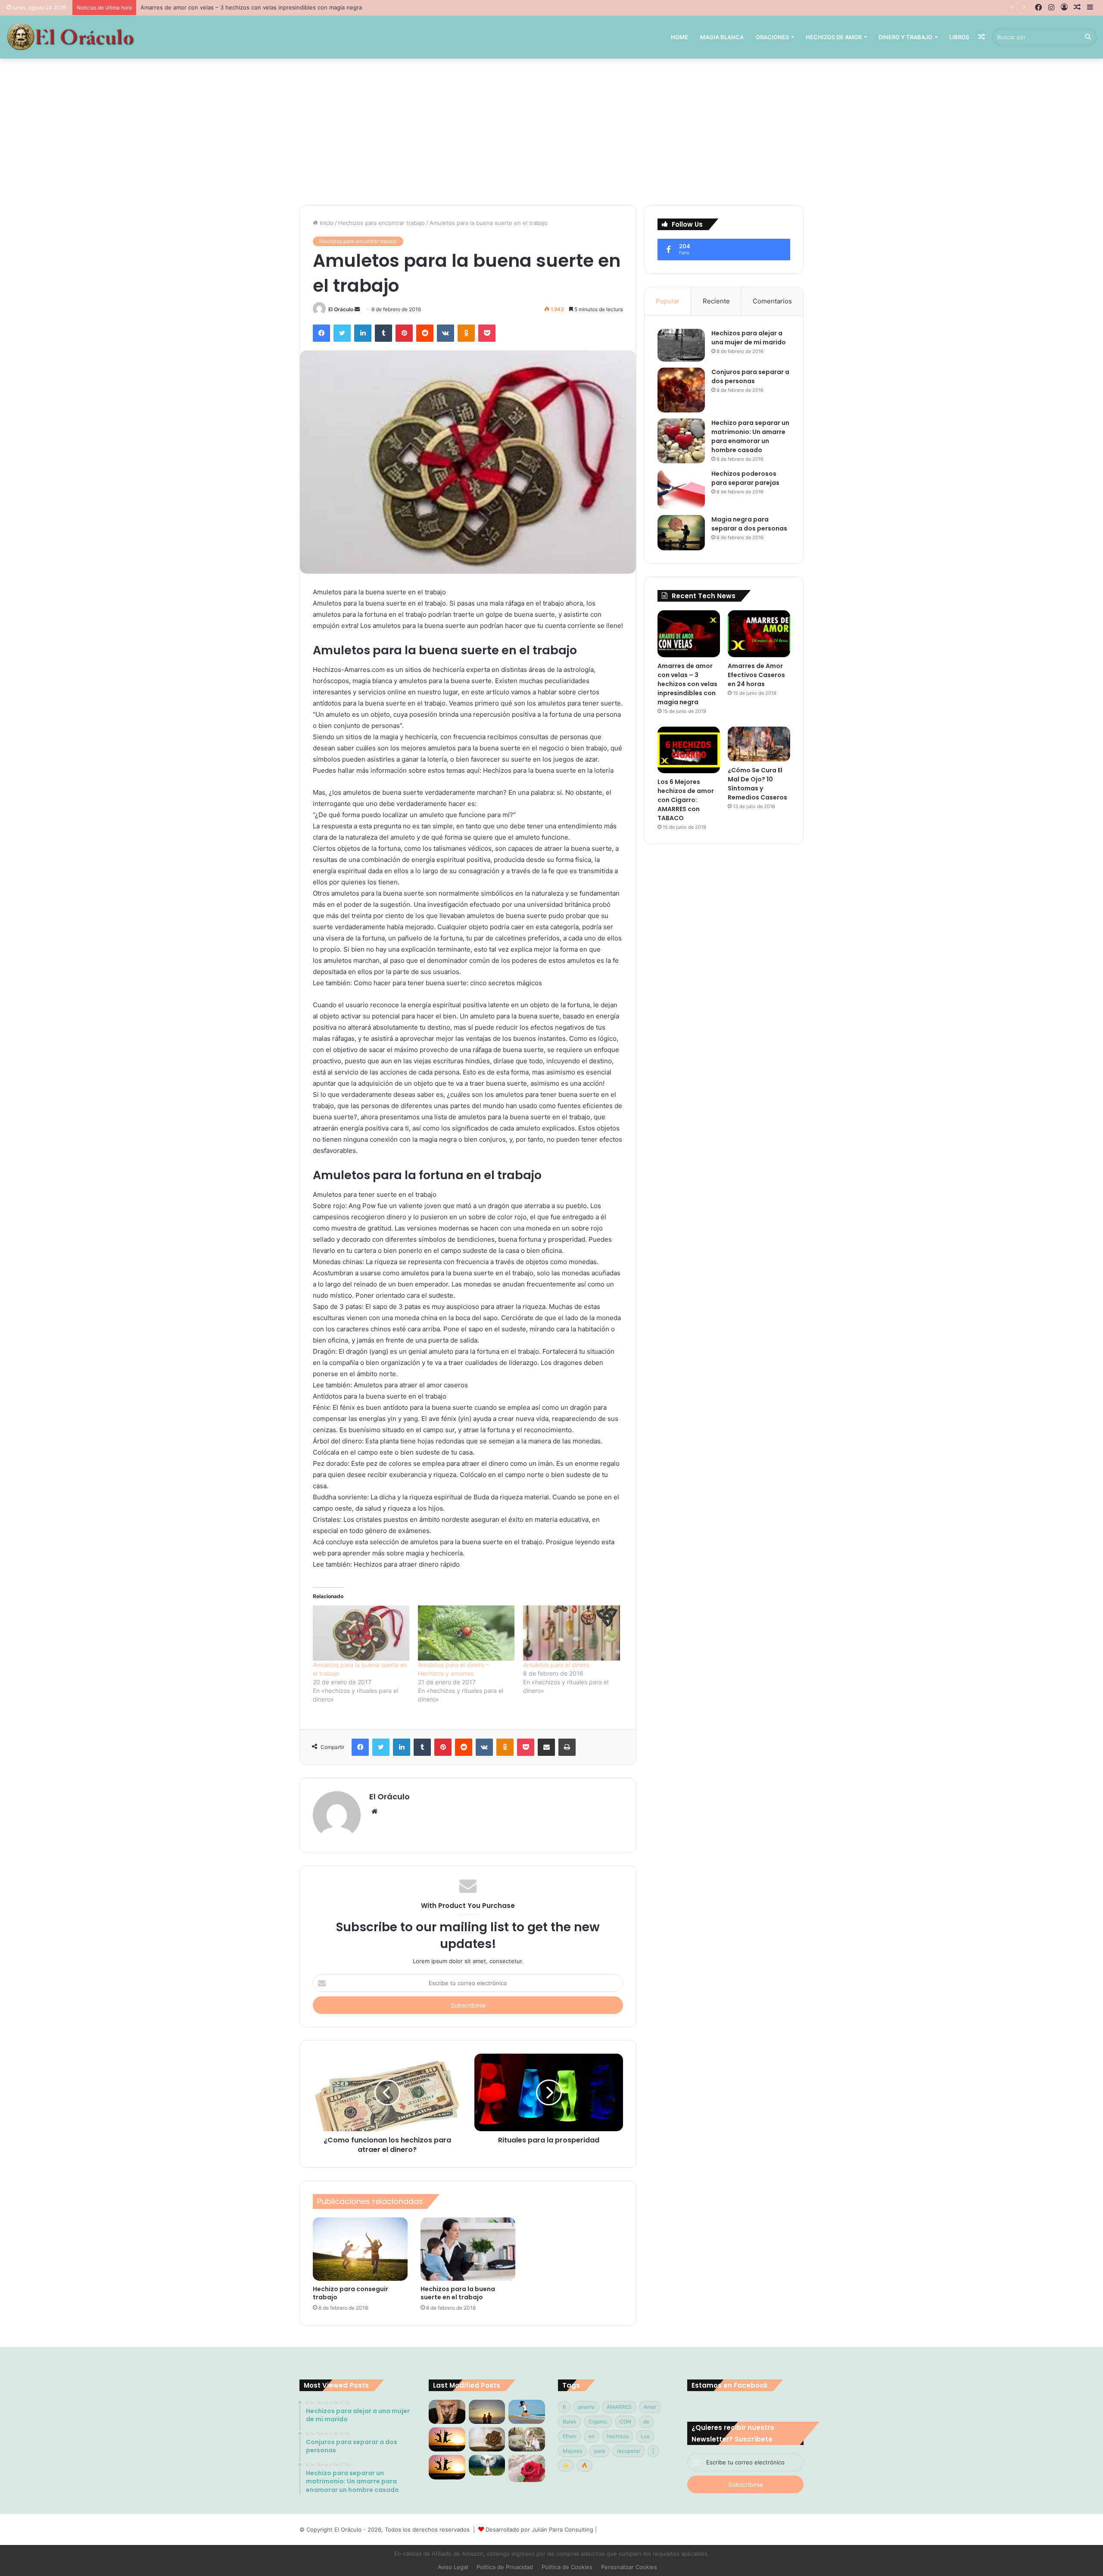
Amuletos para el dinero (556, 1665)
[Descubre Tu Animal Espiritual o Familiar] (527, 2439)
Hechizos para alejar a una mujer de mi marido (749, 338)
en (592, 2436)
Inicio (326, 223)
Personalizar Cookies (629, 2567)
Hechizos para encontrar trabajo (382, 223)
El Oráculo (341, 309)
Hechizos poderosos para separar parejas (745, 478)
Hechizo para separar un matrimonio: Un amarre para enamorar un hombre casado (750, 436)
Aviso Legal (453, 2567)
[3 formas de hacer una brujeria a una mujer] (527, 2412)
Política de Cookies (567, 2567)
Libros (959, 37)
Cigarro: (598, 2421)
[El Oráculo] (70, 37)
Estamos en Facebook (730, 2385)
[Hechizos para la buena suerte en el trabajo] (468, 2249)
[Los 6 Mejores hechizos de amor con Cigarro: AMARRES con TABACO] (689, 750)
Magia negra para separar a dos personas (749, 524)
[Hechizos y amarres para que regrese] (447, 2412)
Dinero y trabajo (905, 37)
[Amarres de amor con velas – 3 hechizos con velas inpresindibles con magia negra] (689, 634)
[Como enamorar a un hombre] (447, 2439)
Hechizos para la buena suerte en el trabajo (458, 2293)
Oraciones (772, 37)
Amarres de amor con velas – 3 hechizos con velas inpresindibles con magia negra (687, 684)
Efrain (570, 2436)
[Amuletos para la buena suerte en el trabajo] (361, 1633)
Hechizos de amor (834, 37)
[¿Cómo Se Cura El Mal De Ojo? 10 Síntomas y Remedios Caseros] (759, 744)
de (646, 2421)
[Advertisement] (551, 132)
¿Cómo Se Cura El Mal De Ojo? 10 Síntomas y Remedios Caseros (757, 784)
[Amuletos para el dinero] (571, 1633)
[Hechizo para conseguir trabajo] (360, 2249)
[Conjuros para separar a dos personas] (681, 390)
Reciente (716, 301)
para (600, 2451)
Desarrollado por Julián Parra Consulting (539, 2529)
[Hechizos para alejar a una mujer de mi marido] (681, 345)
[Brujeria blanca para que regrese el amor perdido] (527, 2468)
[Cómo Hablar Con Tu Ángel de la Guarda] (487, 2465)
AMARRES (619, 2407)
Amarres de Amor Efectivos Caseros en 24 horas (206, 7)
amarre (586, 2407)
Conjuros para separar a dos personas (750, 376)
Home (679, 37)
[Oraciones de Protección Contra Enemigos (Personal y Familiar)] (487, 2439)
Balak (570, 2421)
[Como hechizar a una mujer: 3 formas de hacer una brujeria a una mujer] (487, 2412)
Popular (668, 301)
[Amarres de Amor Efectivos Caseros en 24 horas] (759, 634)
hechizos (618, 2436)
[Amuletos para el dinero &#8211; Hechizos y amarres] (466, 1633)
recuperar (629, 2451)
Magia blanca (722, 37)
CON (625, 2421)
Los (645, 2436)
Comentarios (772, 301)
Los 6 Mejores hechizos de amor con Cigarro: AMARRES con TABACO (686, 800)
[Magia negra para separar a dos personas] (681, 533)
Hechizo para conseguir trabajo (351, 2293)
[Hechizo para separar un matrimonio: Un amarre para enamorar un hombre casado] (681, 441)
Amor (650, 2407)
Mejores (572, 2451)
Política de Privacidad (505, 2567)
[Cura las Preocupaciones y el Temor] (447, 2467)
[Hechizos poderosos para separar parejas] (681, 489)
